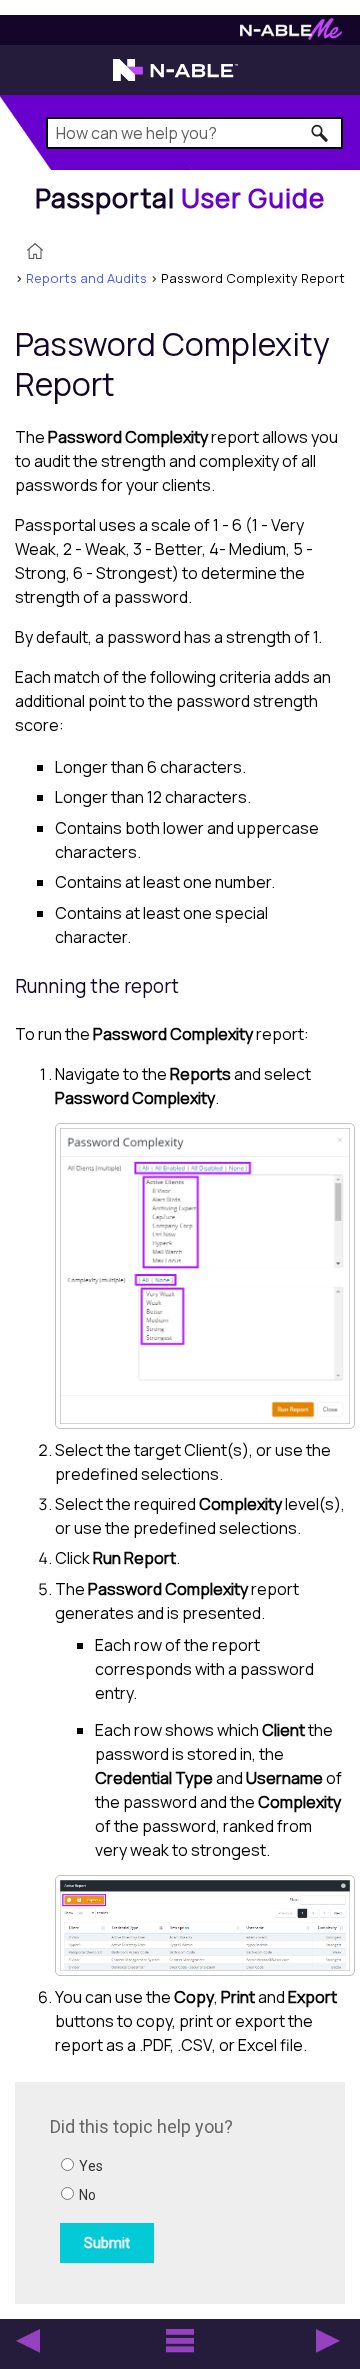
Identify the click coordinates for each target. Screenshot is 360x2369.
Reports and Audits (86, 278)
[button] (320, 133)
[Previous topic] (28, 2341)
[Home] (35, 253)
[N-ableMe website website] (291, 34)
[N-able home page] (175, 79)
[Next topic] (328, 2341)
